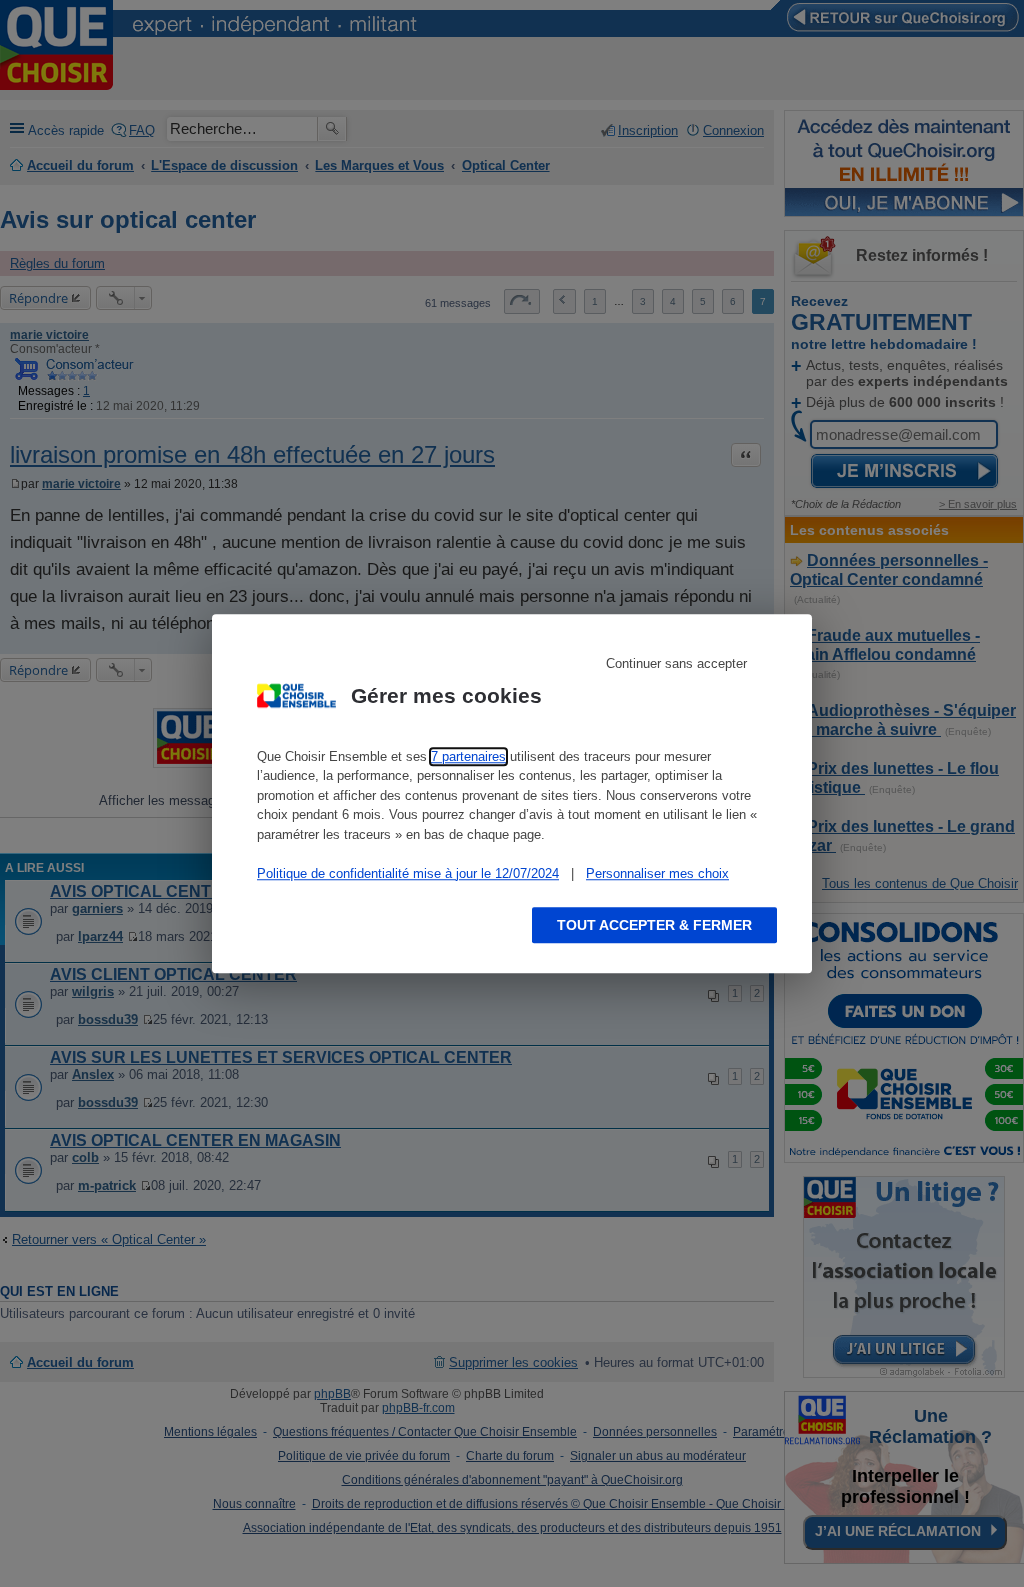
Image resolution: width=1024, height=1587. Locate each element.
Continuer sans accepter (676, 663)
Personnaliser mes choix (657, 873)
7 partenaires (468, 756)
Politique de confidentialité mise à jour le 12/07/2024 (408, 873)
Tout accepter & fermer (654, 925)
